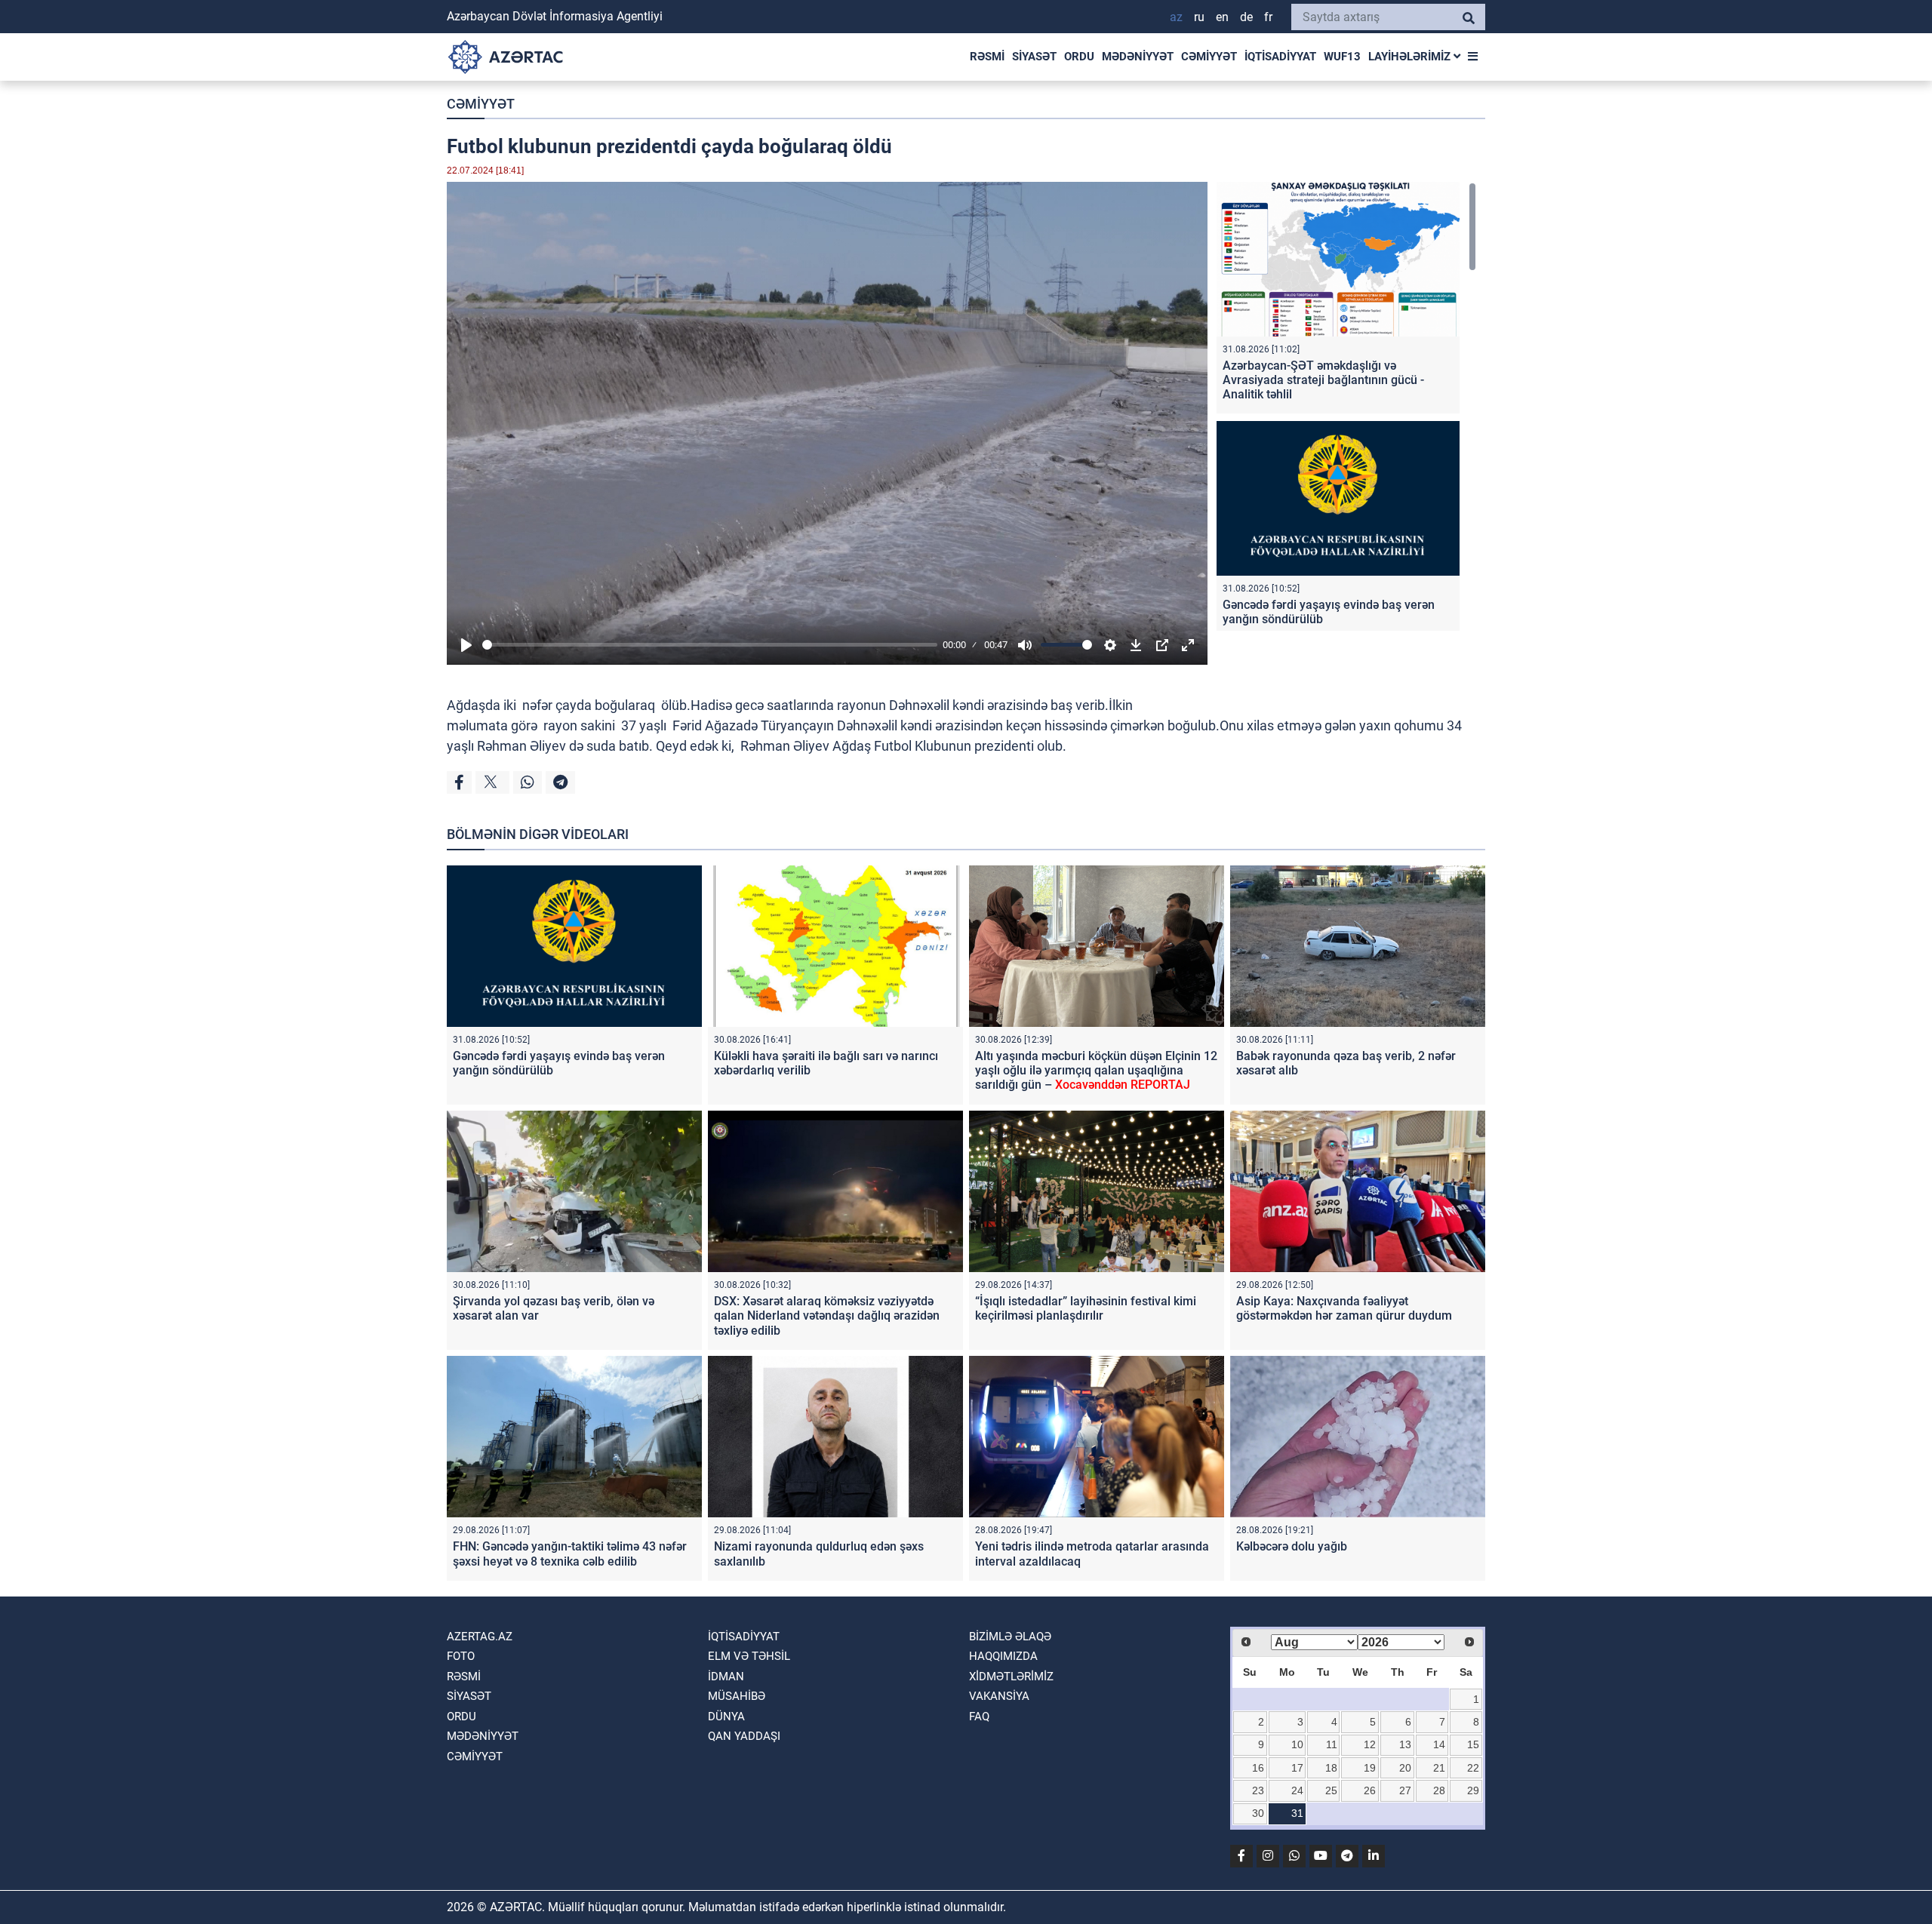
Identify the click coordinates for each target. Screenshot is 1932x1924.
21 (1439, 1768)
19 (1370, 1768)
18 (1331, 1768)
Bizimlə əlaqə (1010, 1637)
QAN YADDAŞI (744, 1736)
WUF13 (1342, 57)
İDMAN (726, 1677)
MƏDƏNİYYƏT (1138, 57)
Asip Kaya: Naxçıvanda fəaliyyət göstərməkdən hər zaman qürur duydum (1344, 1308)
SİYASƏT (1034, 57)
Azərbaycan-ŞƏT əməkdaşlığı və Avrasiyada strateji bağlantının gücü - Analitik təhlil (1323, 380)
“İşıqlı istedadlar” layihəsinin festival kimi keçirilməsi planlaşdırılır (1086, 1308)
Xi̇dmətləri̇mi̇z (1011, 1677)
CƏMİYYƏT (1209, 57)
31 (1297, 1813)
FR (1268, 17)
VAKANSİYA (999, 1696)
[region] (1346, 406)
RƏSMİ (987, 57)
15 (1473, 1744)
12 (1370, 1744)
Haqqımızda (1003, 1656)
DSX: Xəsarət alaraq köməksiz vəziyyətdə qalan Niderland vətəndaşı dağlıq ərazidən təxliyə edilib (827, 1315)
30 (1258, 1813)
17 (1297, 1768)
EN (1222, 17)
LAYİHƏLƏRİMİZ (1411, 57)
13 (1405, 1744)
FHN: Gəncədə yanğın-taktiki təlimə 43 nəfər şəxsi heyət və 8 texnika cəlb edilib (570, 1554)
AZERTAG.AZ (480, 1637)
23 (1258, 1790)
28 (1439, 1790)
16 (1258, 1768)
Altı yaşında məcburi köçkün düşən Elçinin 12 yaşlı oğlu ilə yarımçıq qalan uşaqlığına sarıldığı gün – (1096, 1070)
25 (1331, 1790)
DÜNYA (726, 1717)
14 (1439, 1744)
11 (1332, 1744)
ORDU (1079, 57)
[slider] (710, 645)
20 (1405, 1768)
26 (1370, 1790)
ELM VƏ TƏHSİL (749, 1656)
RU (1199, 17)
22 (1473, 1768)
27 (1405, 1790)
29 (1473, 1790)
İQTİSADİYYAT (1280, 57)
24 (1297, 1790)
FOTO (461, 1656)
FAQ (979, 1717)
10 (1297, 1744)
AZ (1176, 17)
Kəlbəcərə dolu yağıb (1292, 1546)
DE (1246, 17)
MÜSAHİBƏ (737, 1696)
